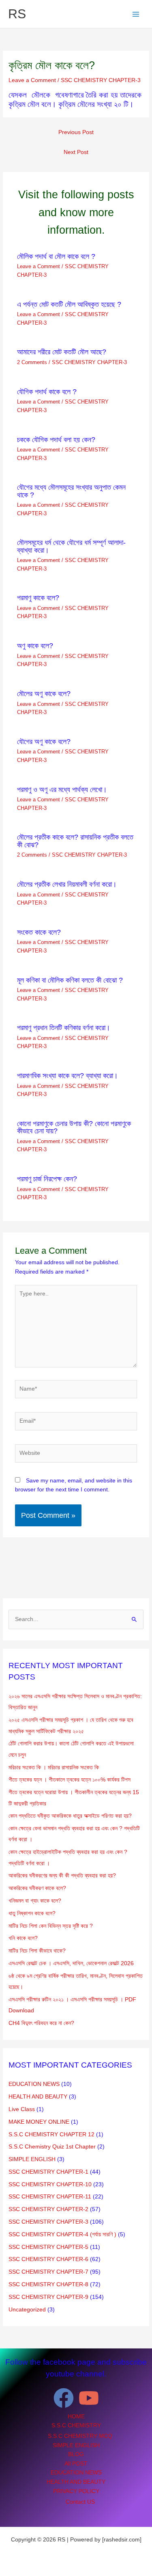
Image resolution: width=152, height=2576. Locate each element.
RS (17, 14)
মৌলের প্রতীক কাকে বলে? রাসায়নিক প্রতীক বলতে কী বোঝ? (75, 841)
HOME (76, 2416)
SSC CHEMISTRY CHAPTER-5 (48, 2247)
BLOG (76, 2454)
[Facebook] (64, 2398)
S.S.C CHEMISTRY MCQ (80, 2436)
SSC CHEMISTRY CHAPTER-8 (48, 2284)
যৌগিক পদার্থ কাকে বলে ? (47, 392)
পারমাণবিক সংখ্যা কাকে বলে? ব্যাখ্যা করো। (67, 1075)
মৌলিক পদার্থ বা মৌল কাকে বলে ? (56, 256)
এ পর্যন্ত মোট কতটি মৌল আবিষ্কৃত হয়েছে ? (69, 304)
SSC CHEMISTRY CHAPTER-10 (50, 2184)
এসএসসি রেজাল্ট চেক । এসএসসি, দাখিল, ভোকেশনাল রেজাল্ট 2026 (71, 1963)
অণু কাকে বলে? (35, 646)
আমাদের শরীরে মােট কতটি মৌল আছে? (62, 352)
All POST (76, 2464)
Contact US (80, 2502)
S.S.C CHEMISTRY (76, 2425)
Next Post (76, 152)
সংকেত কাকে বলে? (39, 932)
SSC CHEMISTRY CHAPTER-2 (48, 2209)
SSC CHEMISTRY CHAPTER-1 (48, 2172)
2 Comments (32, 362)
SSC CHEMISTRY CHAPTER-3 (101, 80)
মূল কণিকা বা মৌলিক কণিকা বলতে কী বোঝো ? (70, 980)
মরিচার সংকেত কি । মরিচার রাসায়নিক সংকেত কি (54, 1768)
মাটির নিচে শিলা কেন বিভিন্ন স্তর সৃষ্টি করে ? (51, 1926)
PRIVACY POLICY (76, 2491)
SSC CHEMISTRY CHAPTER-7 (48, 2272)
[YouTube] (89, 2398)
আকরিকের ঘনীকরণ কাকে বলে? (37, 1888)
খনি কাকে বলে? (23, 1938)
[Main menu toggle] (136, 14)
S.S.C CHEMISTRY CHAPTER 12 (51, 2134)
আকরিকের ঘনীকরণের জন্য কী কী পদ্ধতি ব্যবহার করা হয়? (62, 1876)
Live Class (22, 2109)
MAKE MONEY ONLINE (39, 2122)
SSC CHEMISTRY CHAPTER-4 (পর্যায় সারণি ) (62, 2234)
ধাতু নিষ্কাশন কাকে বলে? (32, 1913)
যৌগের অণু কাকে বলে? (44, 741)
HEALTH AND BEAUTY (38, 2097)
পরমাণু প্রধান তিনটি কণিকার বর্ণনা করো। (64, 1028)
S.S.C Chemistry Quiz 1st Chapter (52, 2147)
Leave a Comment (32, 80)
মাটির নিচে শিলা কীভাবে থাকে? (37, 1951)
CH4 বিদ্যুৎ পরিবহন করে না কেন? (41, 2023)
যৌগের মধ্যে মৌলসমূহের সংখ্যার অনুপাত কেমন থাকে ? (71, 491)
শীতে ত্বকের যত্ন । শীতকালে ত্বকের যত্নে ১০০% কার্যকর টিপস (70, 1780)
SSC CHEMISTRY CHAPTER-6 (48, 2259)
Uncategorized (27, 2310)
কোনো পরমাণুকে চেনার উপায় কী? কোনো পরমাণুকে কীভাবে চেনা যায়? (74, 1127)
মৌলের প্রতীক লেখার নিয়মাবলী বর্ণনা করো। (67, 884)
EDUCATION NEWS (34, 2084)
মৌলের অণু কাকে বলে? (44, 693)
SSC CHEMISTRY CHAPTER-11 (50, 2197)
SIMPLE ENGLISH (32, 2159)
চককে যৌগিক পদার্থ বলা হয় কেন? (56, 439)
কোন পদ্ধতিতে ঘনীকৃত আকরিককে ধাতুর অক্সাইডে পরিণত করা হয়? (70, 1816)
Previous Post (76, 132)
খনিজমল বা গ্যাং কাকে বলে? (35, 1901)
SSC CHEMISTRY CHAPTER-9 (48, 2297)
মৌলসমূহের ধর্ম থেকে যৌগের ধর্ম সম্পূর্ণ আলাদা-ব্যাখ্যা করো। (71, 546)
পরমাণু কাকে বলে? (38, 598)
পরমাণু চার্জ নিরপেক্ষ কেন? (47, 1179)
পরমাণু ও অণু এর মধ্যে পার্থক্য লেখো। (62, 789)
